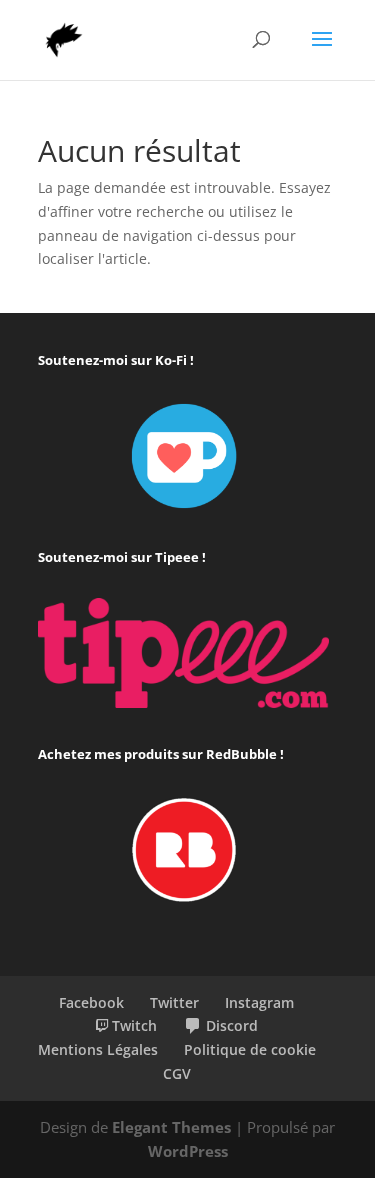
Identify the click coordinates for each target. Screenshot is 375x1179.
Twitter (174, 1002)
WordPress (188, 1151)
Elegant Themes (171, 1127)
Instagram (259, 1002)
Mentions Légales (98, 1049)
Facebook (91, 1002)
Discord (232, 1025)
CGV (177, 1073)
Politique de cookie (250, 1049)
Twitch (134, 1025)
